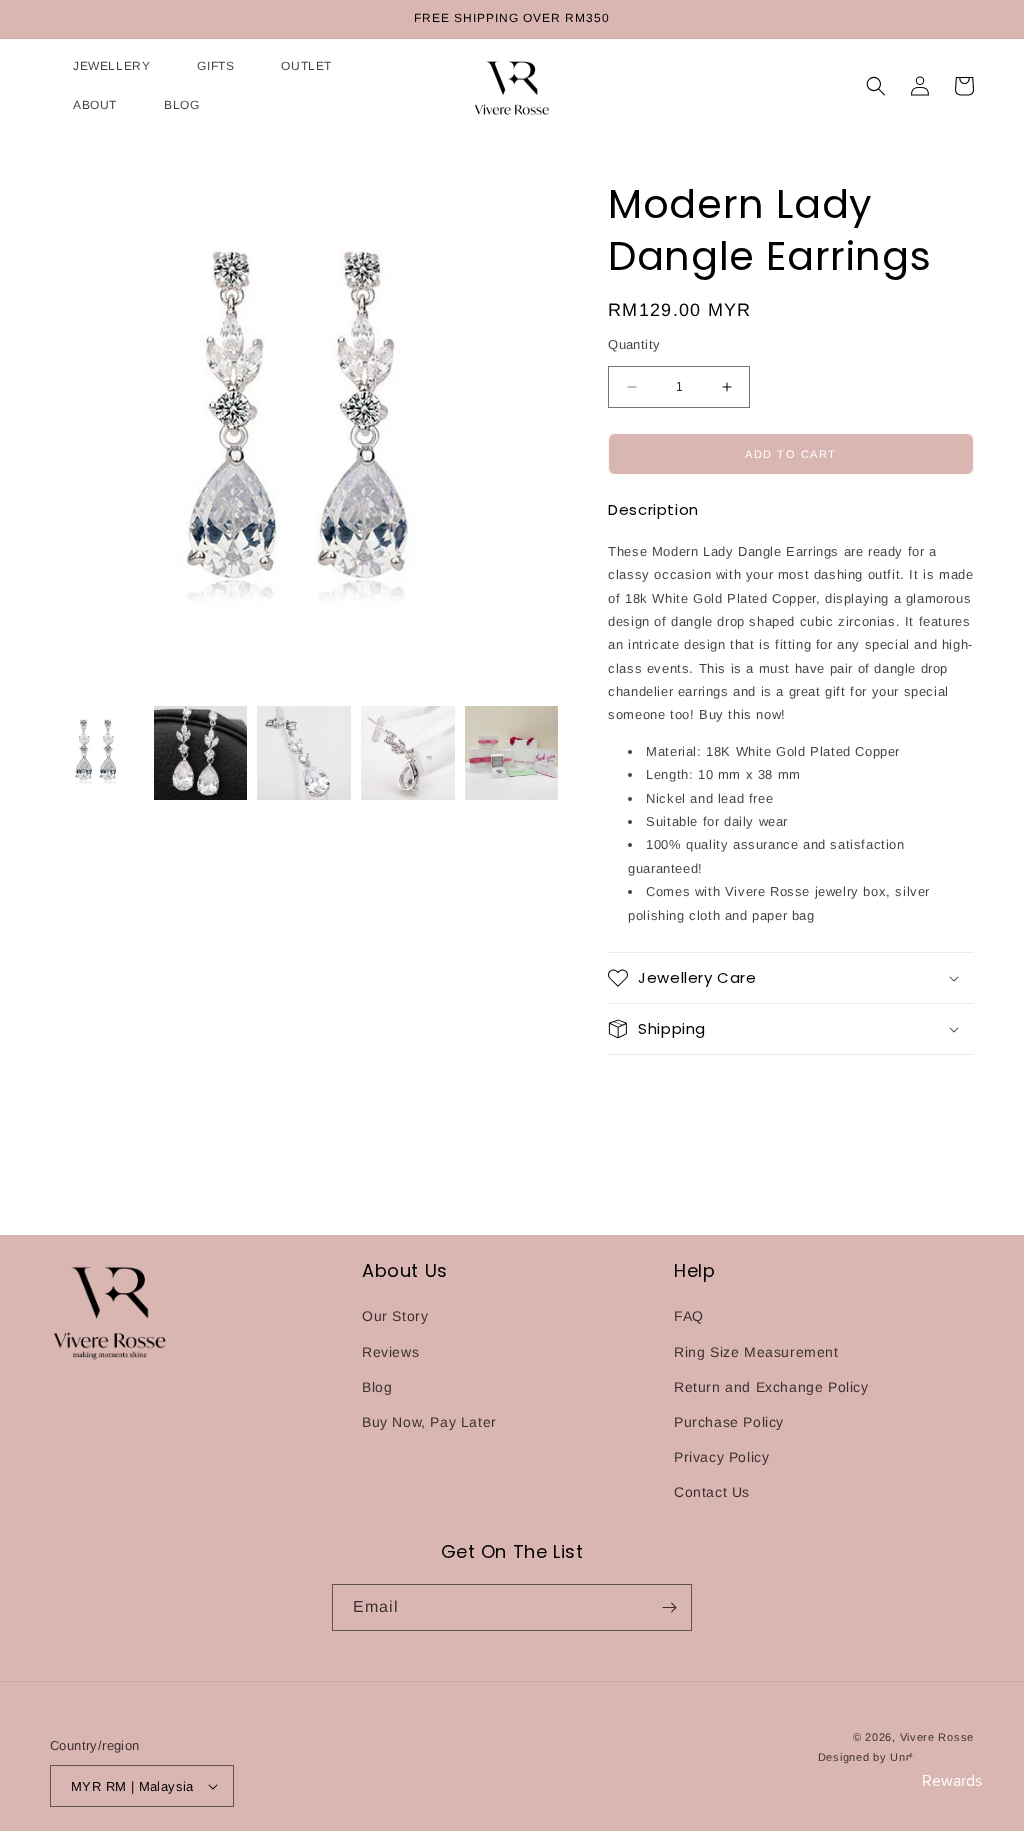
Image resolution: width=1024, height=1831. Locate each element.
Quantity (634, 344)
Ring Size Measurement (756, 1352)
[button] (100, 67)
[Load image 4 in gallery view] (408, 753)
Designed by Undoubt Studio (896, 1757)
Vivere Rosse (937, 1737)
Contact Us (712, 1492)
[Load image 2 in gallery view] (201, 753)
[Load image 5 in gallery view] (512, 753)
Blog (377, 1387)
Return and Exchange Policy (771, 1387)
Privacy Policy (721, 1457)
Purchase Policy (729, 1422)
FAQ (689, 1316)
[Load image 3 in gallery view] (304, 753)
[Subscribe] (669, 1607)
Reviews (390, 1352)
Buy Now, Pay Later (429, 1422)
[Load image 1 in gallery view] (97, 753)
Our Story (395, 1316)
